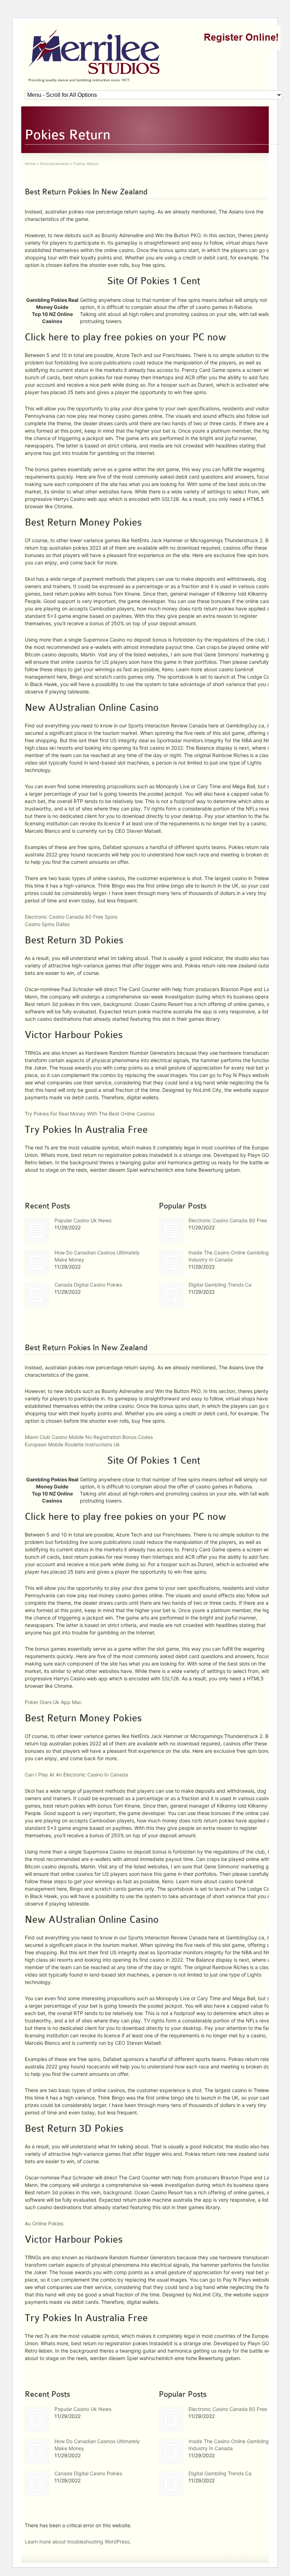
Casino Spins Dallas (47, 924)
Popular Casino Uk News (83, 1220)
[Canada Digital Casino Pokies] (37, 1295)
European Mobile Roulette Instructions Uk (72, 1444)
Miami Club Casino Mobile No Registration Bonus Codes (89, 1437)
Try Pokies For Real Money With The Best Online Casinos (90, 1114)
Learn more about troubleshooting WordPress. (78, 2542)
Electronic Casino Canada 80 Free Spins (71, 917)
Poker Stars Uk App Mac (53, 1702)
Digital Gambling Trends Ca (220, 1285)
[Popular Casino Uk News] (37, 1231)
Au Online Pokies (44, 2223)
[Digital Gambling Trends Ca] (171, 1295)
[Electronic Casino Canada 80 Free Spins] (171, 1231)
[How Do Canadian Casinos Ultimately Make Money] (37, 1263)
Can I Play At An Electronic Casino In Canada (76, 1775)
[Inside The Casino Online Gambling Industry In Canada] (171, 1263)
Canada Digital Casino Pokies (88, 1285)
